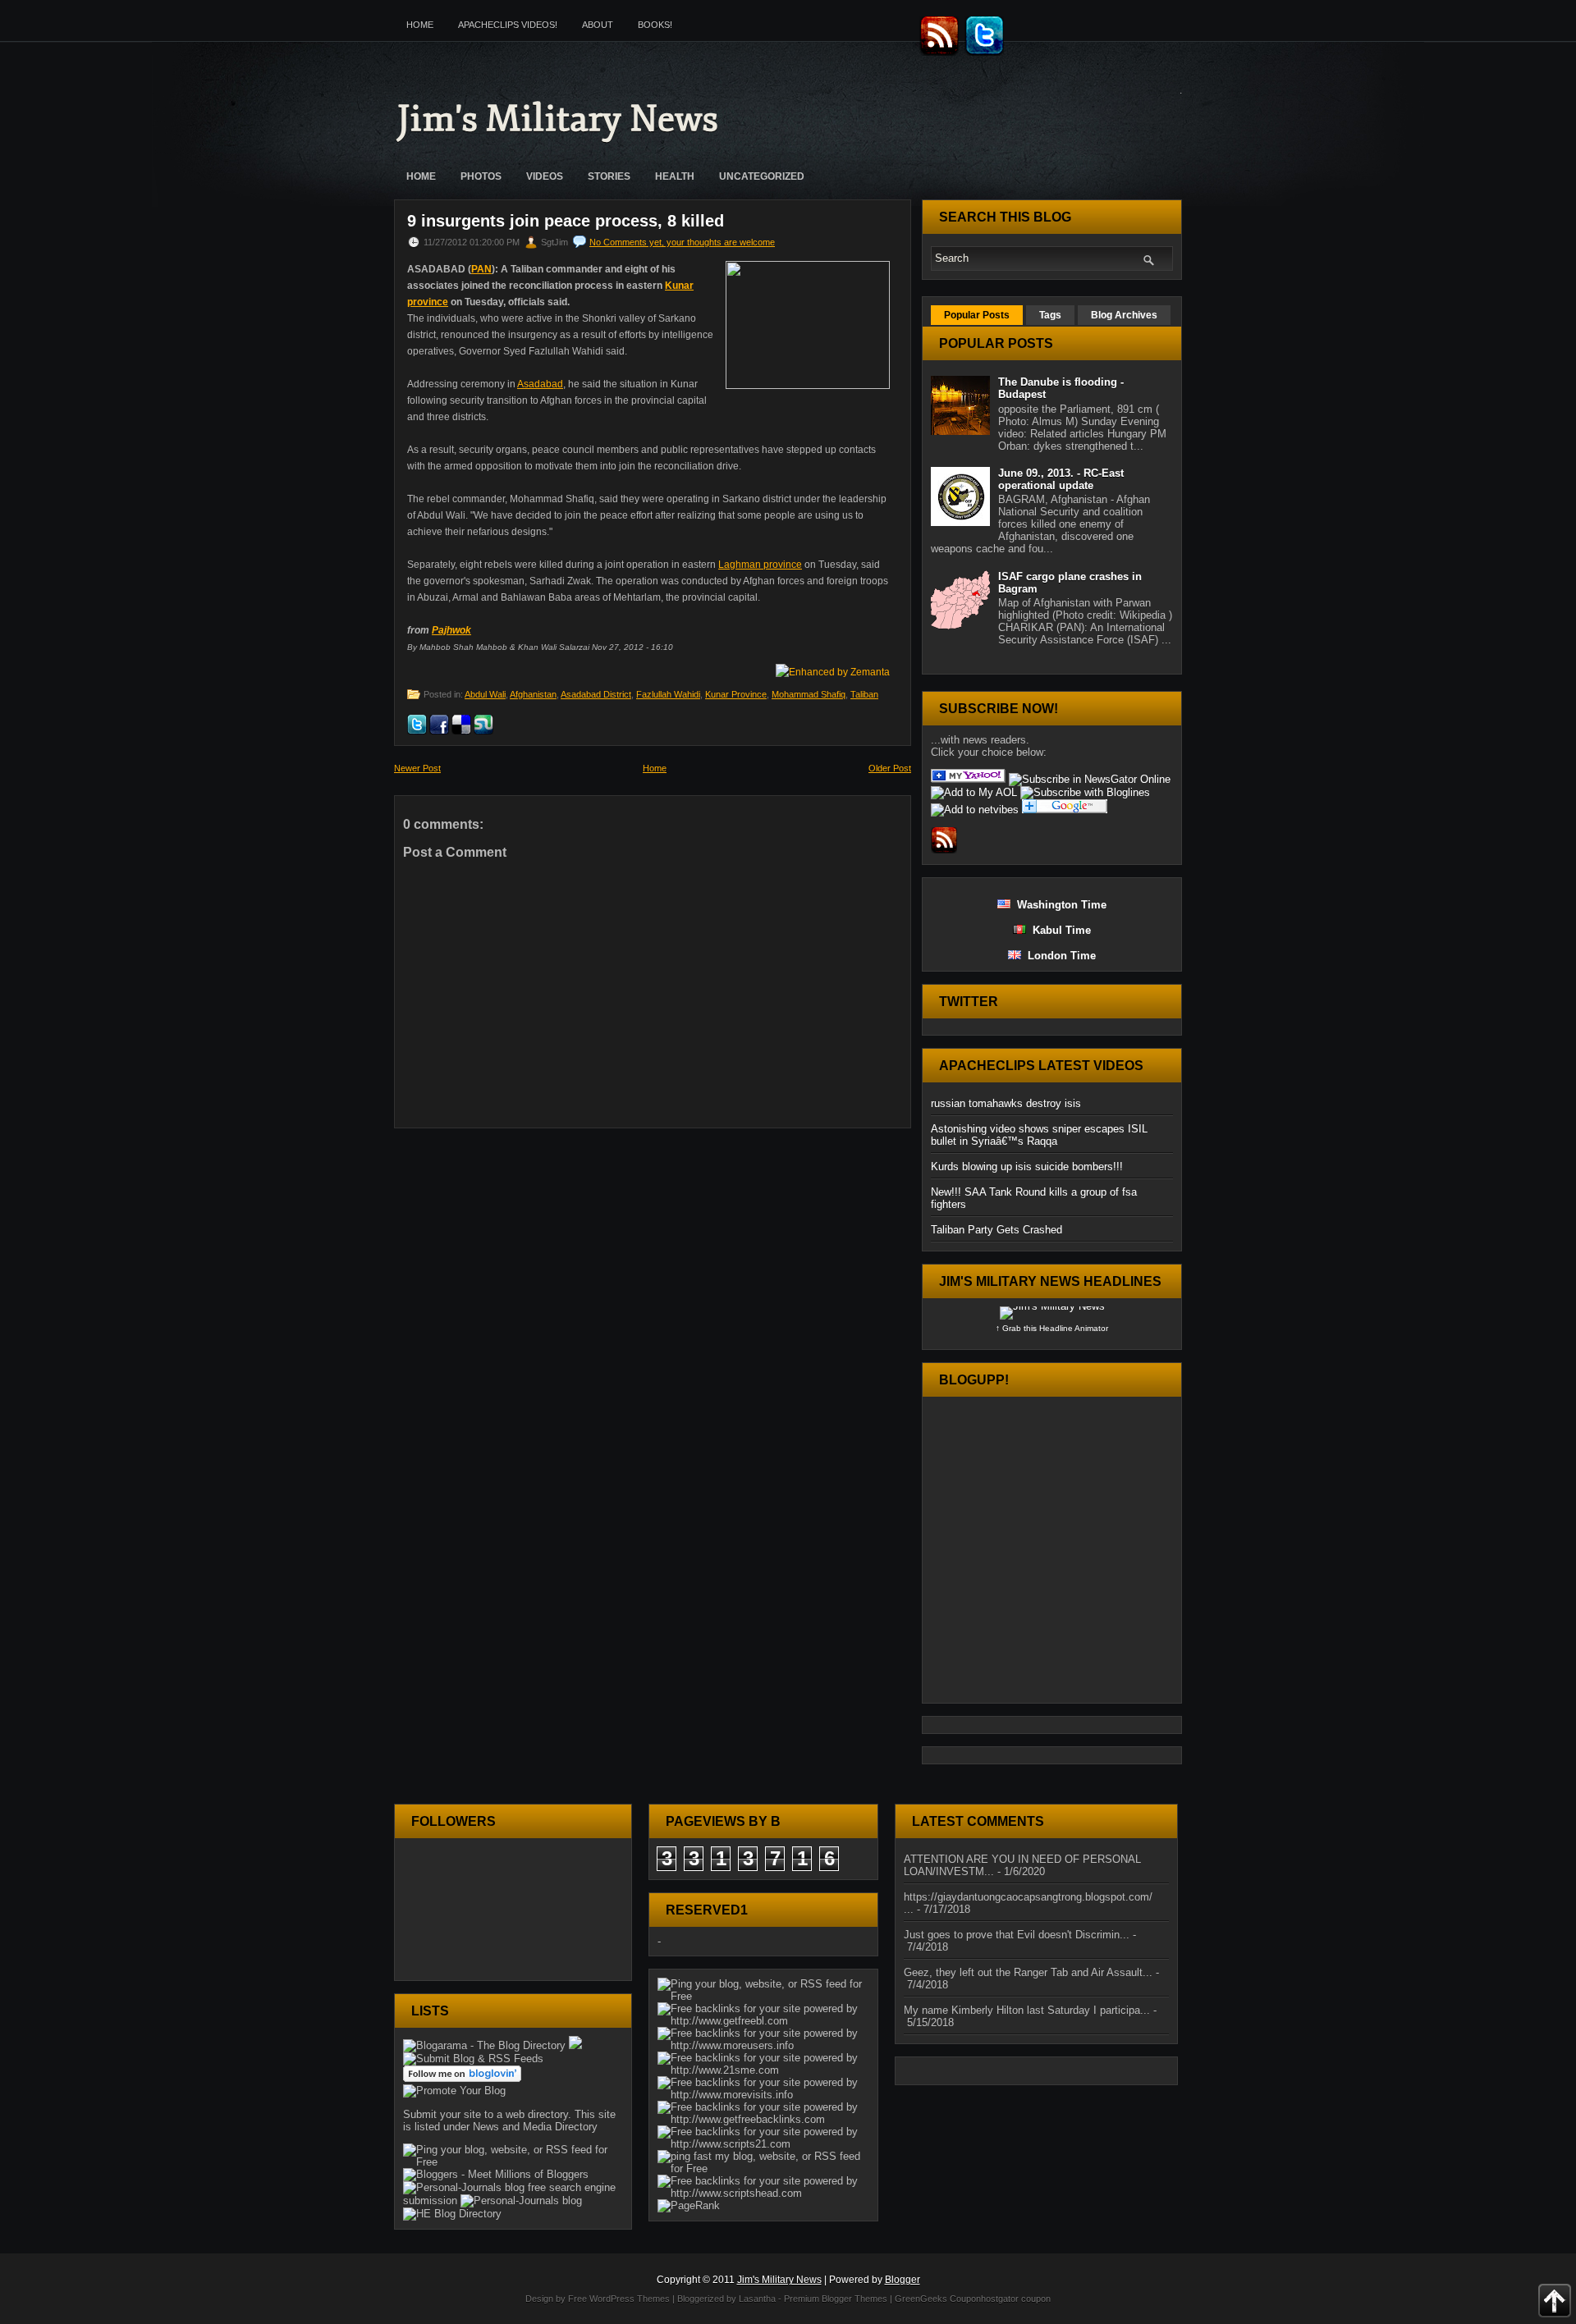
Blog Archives (1124, 315)
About (598, 25)
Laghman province (760, 565)
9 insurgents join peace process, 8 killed (566, 221)
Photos (481, 176)
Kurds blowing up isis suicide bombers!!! (1027, 1167)
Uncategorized (762, 176)
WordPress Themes (630, 2299)
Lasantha (757, 2299)
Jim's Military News (558, 119)
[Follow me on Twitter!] (986, 53)
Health (675, 176)
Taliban (864, 694)
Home (420, 25)
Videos (545, 176)
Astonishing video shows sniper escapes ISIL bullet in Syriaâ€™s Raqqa (1039, 1135)
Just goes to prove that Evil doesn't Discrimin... (1017, 1935)
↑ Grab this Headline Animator (1052, 1328)
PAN (481, 269)
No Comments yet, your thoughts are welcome (682, 242)
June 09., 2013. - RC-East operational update (1061, 479)
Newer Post (417, 768)
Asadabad (540, 384)
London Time (1058, 956)
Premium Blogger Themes (836, 2299)
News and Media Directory (535, 2127)
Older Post (890, 768)
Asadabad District (596, 694)
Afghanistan (533, 694)
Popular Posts (977, 315)
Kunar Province (736, 694)
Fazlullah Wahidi (668, 694)
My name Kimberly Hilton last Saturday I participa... (1027, 2010)
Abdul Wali (485, 694)
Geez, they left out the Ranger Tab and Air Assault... (1028, 1972)
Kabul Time (1058, 930)
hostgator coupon (1016, 2299)
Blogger (903, 2280)
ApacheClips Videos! (508, 25)
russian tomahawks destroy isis (1006, 1103)
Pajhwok (451, 630)
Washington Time (1058, 905)
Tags (1050, 315)
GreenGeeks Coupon (938, 2299)
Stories (609, 176)
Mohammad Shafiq (809, 694)
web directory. (538, 2114)
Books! (655, 25)
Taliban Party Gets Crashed (996, 1230)
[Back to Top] (1555, 2302)
